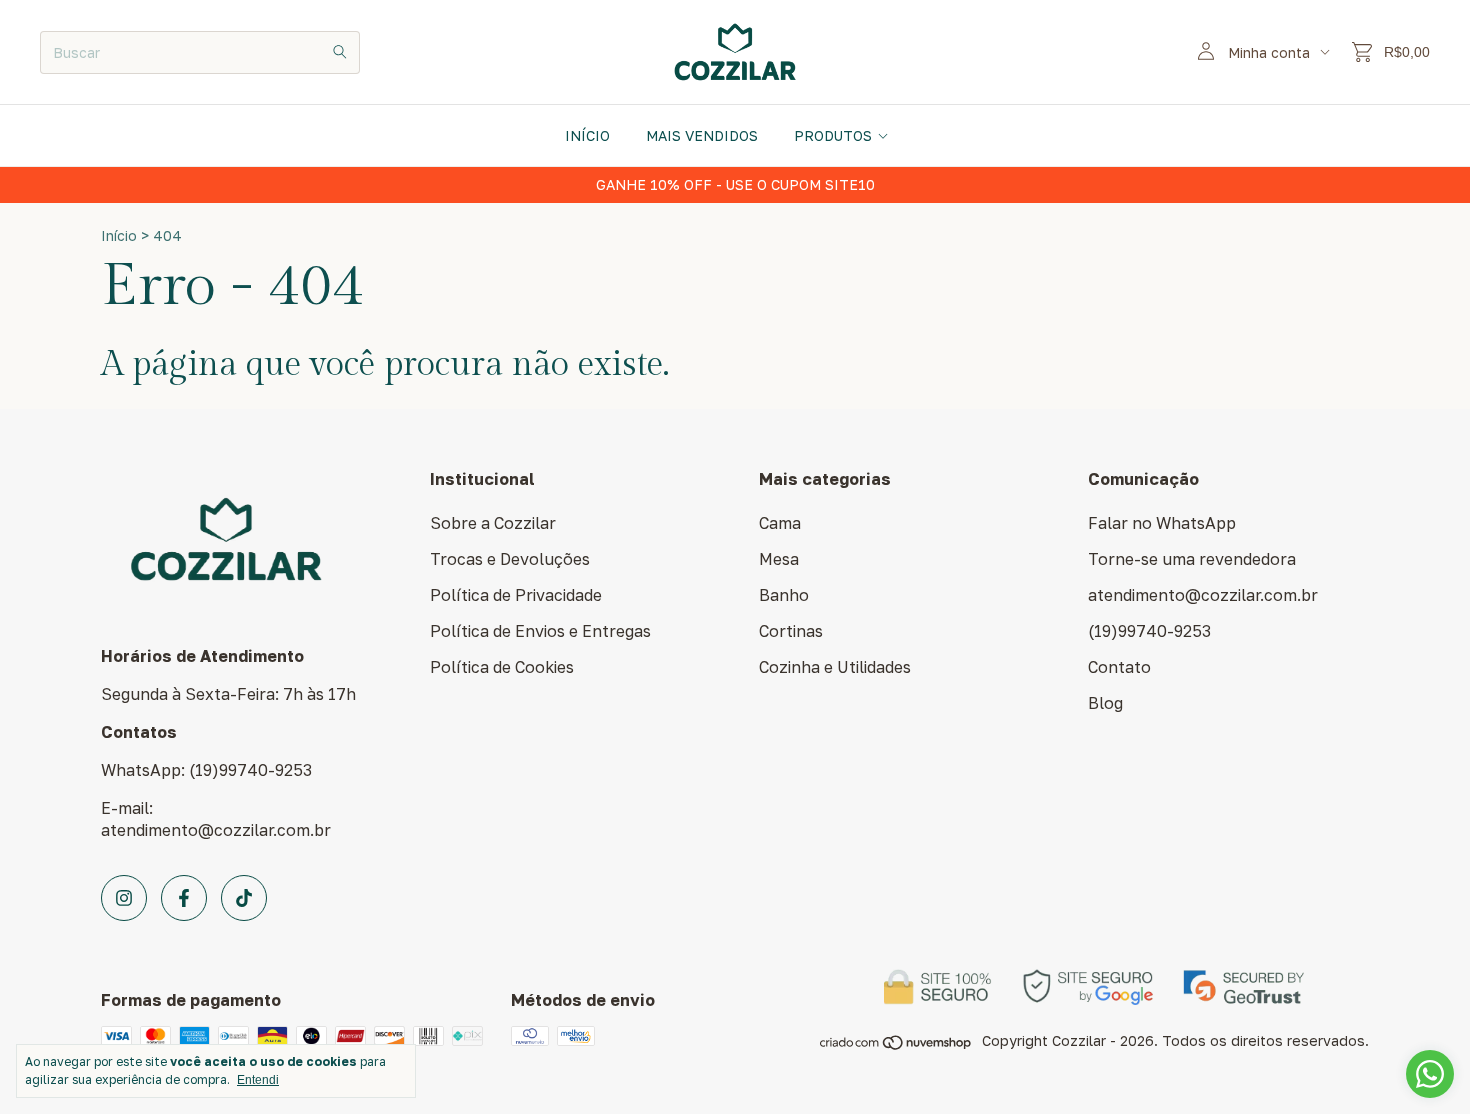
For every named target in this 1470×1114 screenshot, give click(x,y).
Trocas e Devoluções (510, 559)
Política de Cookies (502, 667)
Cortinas (791, 631)
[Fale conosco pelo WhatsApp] (1430, 1074)
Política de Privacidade (516, 595)
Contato (1119, 667)
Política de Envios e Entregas (540, 631)
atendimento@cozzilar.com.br (1203, 595)
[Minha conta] (1206, 52)
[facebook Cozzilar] (184, 898)
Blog (1105, 703)
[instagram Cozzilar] (124, 898)
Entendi (258, 1080)
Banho (784, 595)
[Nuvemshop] (896, 1045)
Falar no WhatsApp (1162, 523)
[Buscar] (340, 52)
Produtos (833, 135)
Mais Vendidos (702, 135)
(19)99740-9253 (1149, 631)
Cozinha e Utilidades (835, 667)
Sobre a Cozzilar (493, 523)
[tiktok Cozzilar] (244, 898)
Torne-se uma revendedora (1192, 559)
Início (587, 135)
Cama (780, 523)
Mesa (779, 559)
